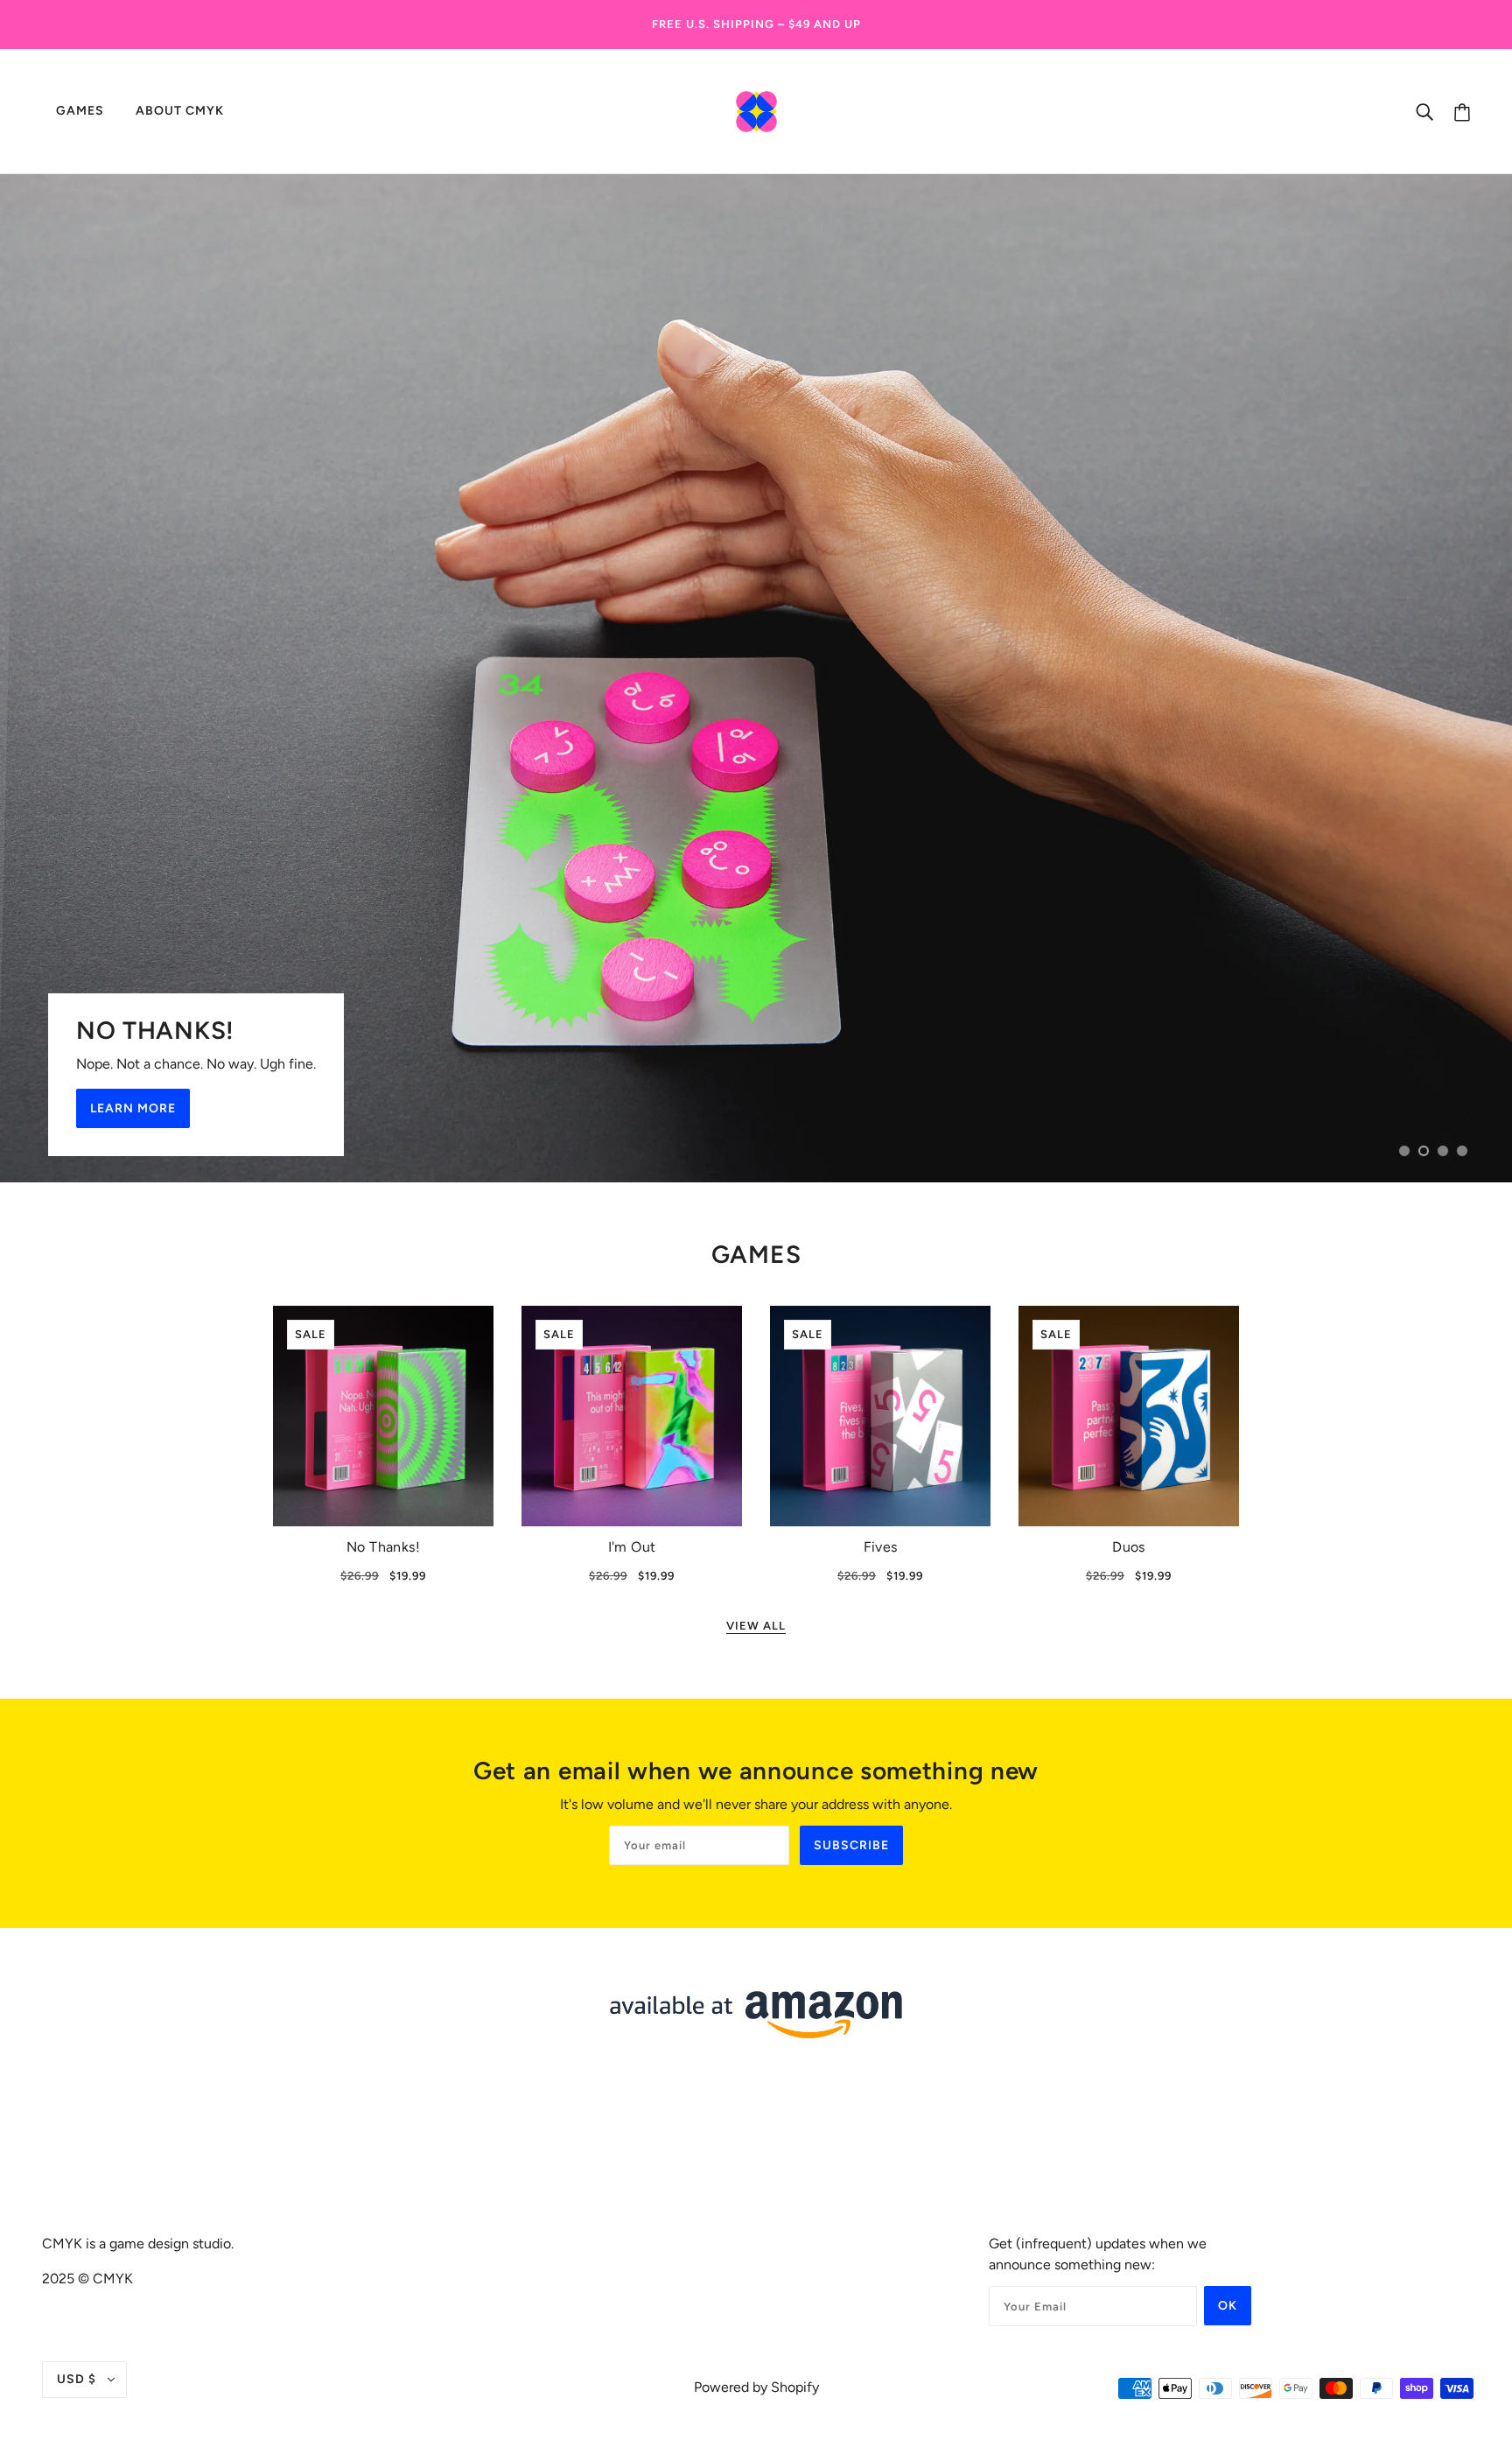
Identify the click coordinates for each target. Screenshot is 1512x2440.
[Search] (1424, 111)
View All (756, 1626)
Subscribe (851, 1845)
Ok (1228, 2306)
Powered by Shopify (756, 2387)
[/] (756, 109)
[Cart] (1462, 112)
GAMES (756, 1254)
